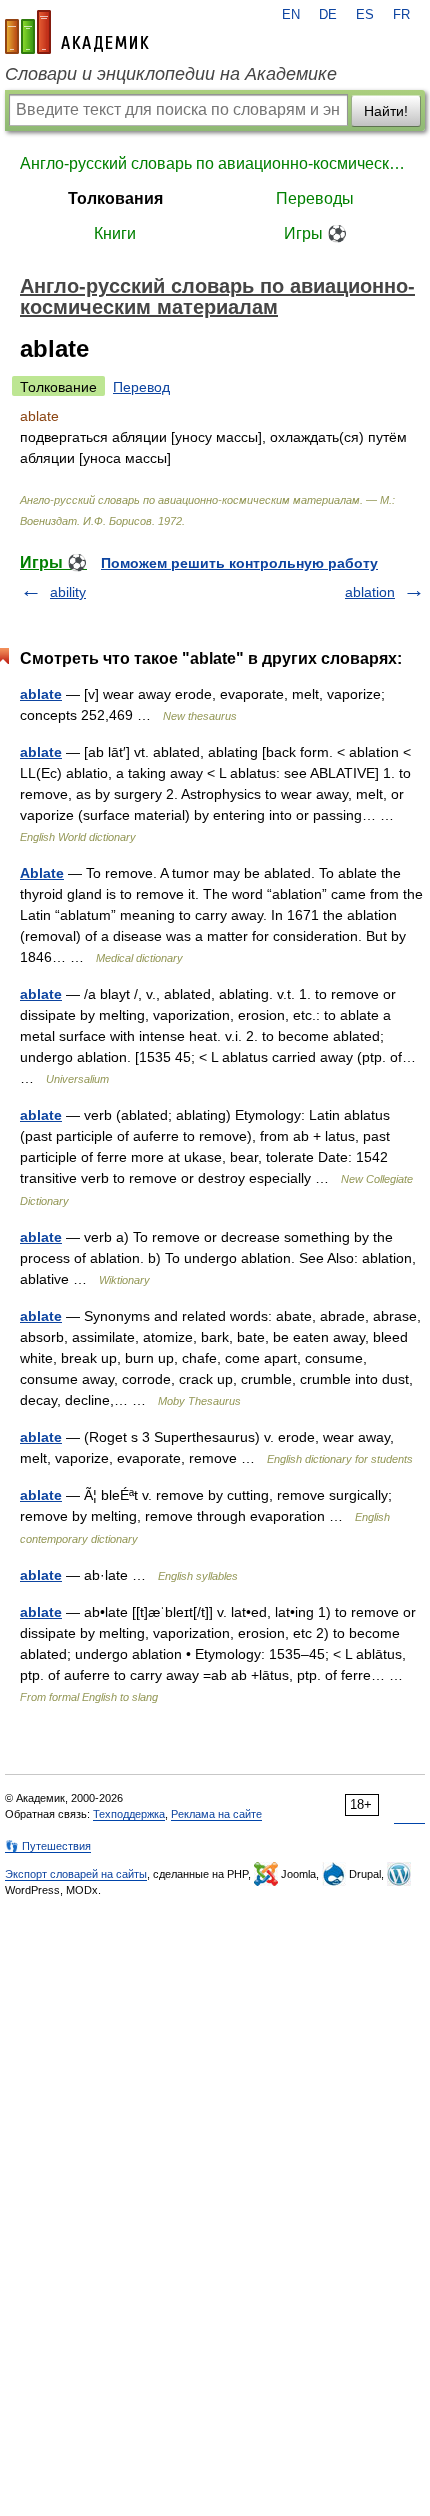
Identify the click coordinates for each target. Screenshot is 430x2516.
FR (401, 15)
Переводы (315, 198)
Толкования (115, 198)
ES (365, 15)
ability (68, 592)
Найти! (386, 111)
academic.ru (77, 32)
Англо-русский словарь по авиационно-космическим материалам (215, 163)
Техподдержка (129, 1814)
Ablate (42, 873)
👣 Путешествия (48, 1846)
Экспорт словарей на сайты (76, 1874)
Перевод (141, 387)
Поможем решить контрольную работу (239, 563)
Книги (115, 233)
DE (328, 15)
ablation (370, 592)
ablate (41, 694)
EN (291, 15)
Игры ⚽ (315, 233)
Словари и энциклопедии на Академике (171, 74)
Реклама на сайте (216, 1814)
